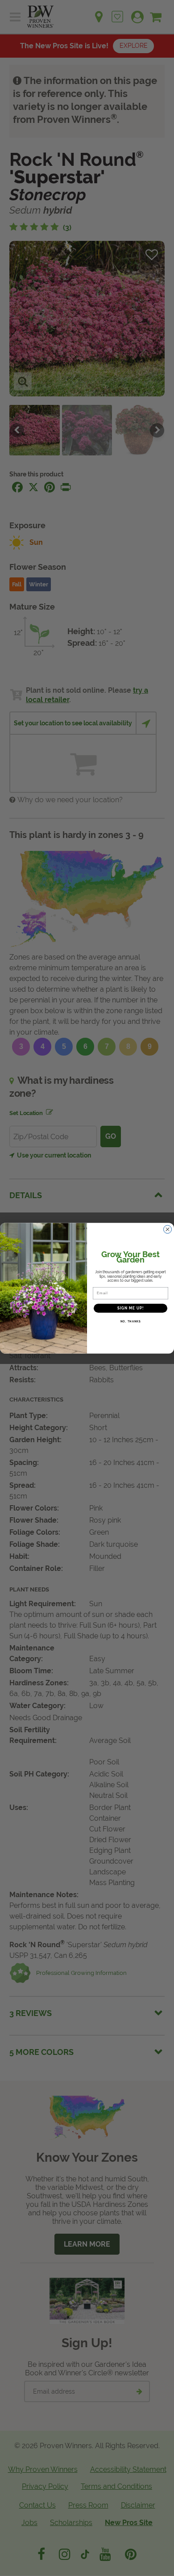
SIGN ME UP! (131, 1308)
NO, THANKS (131, 1321)
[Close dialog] (168, 1229)
